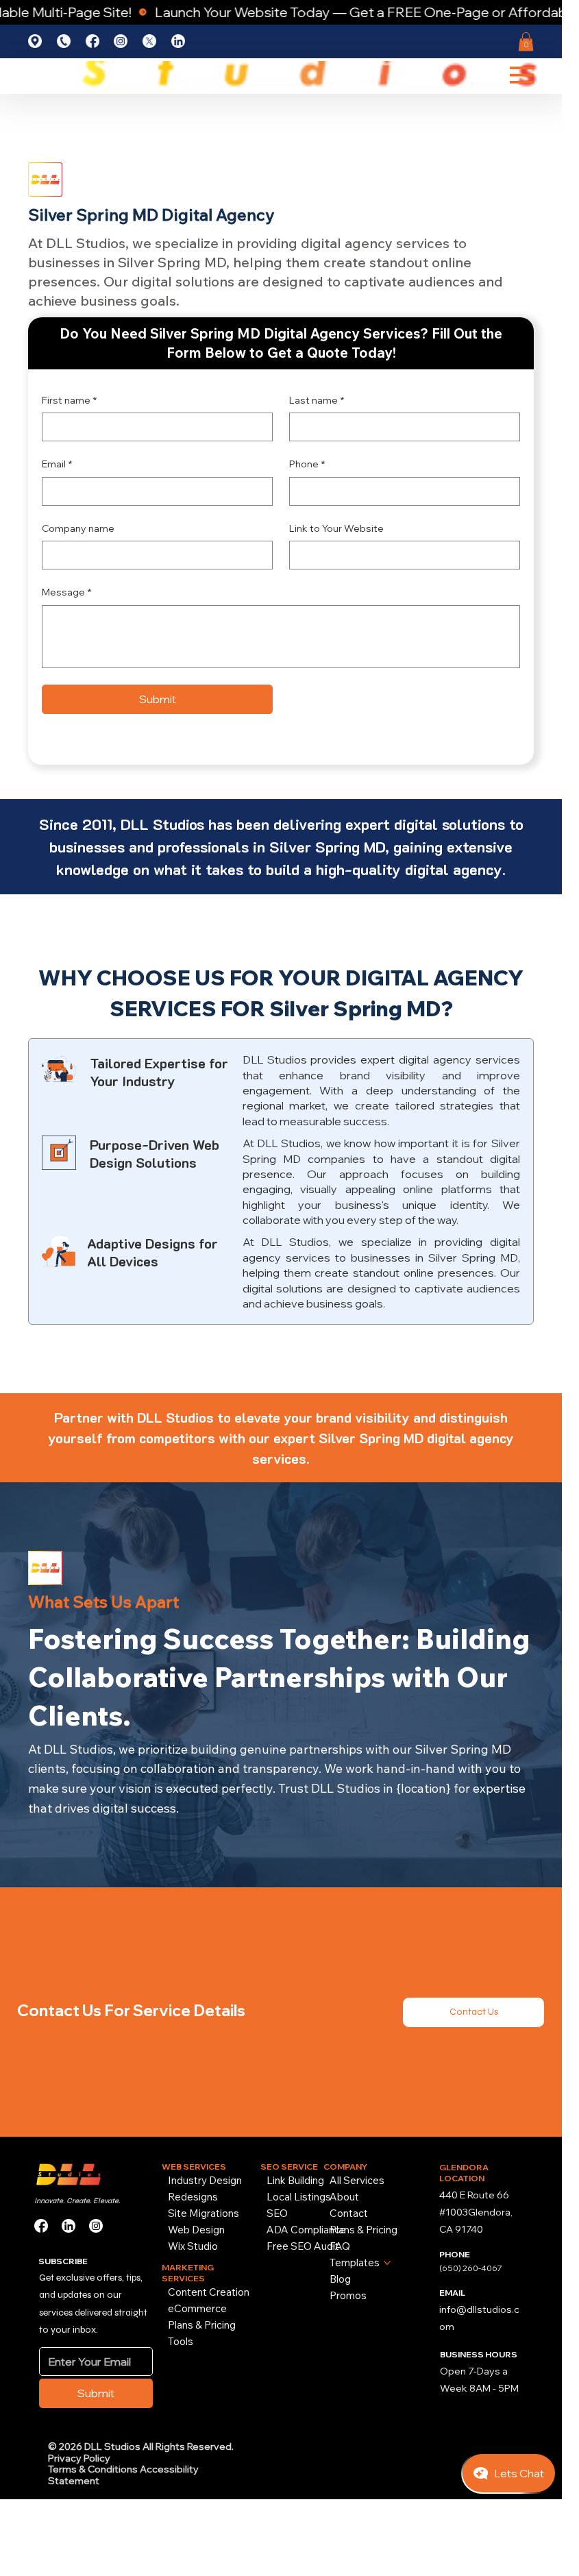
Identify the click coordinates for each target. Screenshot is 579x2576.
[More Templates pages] (387, 2263)
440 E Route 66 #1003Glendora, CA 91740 (476, 2212)
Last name (317, 400)
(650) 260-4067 (471, 2268)
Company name (78, 528)
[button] (526, 41)
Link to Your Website (336, 528)
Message (66, 592)
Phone (307, 464)
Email (57, 464)
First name (69, 400)
